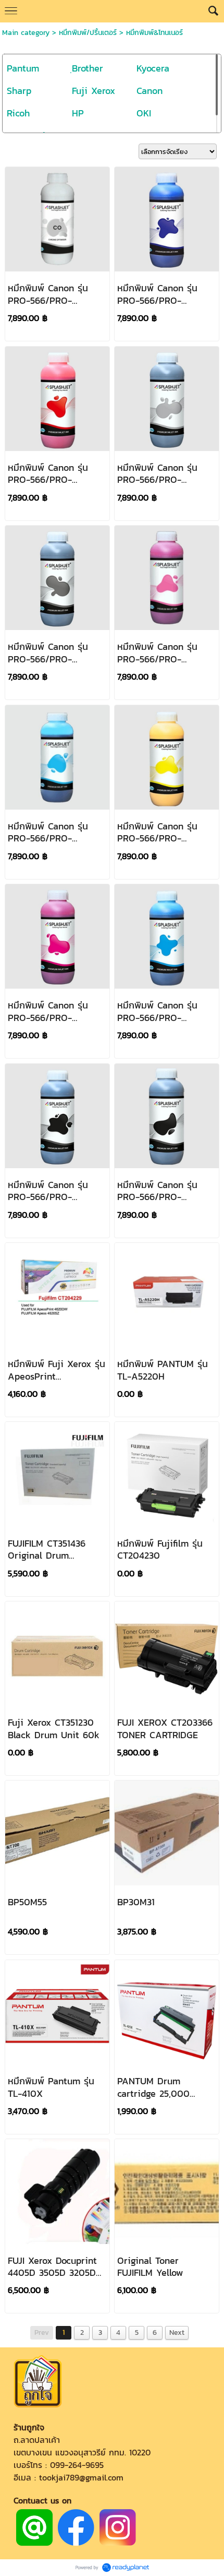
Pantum (23, 68)
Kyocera (153, 68)
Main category (26, 33)
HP (78, 113)
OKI (144, 113)
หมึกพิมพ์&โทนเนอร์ (154, 33)
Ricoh (18, 113)
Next (177, 2332)
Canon (150, 91)
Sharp (19, 91)
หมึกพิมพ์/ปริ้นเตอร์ (88, 33)
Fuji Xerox (94, 91)
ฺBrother (88, 68)
